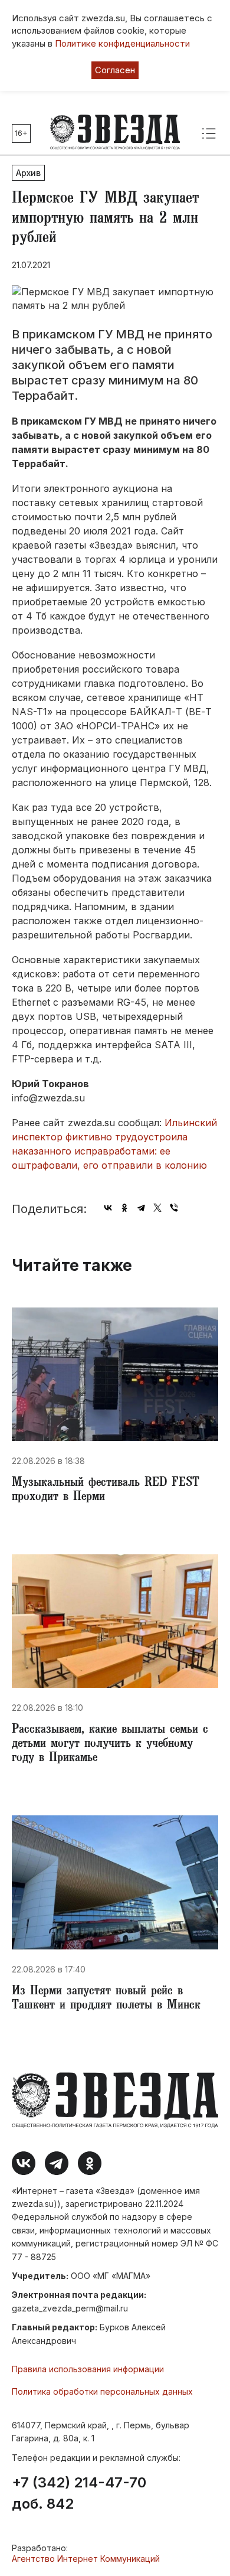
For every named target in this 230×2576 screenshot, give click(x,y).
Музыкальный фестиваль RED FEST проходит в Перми (106, 1491)
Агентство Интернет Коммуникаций (86, 2559)
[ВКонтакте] (108, 1208)
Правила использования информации (88, 2369)
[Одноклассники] (124, 1208)
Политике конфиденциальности (122, 43)
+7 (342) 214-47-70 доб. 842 (79, 2493)
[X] (157, 1208)
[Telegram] (141, 1208)
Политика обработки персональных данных (102, 2391)
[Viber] (174, 1208)
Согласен (115, 70)
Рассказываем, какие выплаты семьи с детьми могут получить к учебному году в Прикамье (110, 1744)
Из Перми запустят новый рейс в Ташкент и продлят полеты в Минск (106, 1999)
